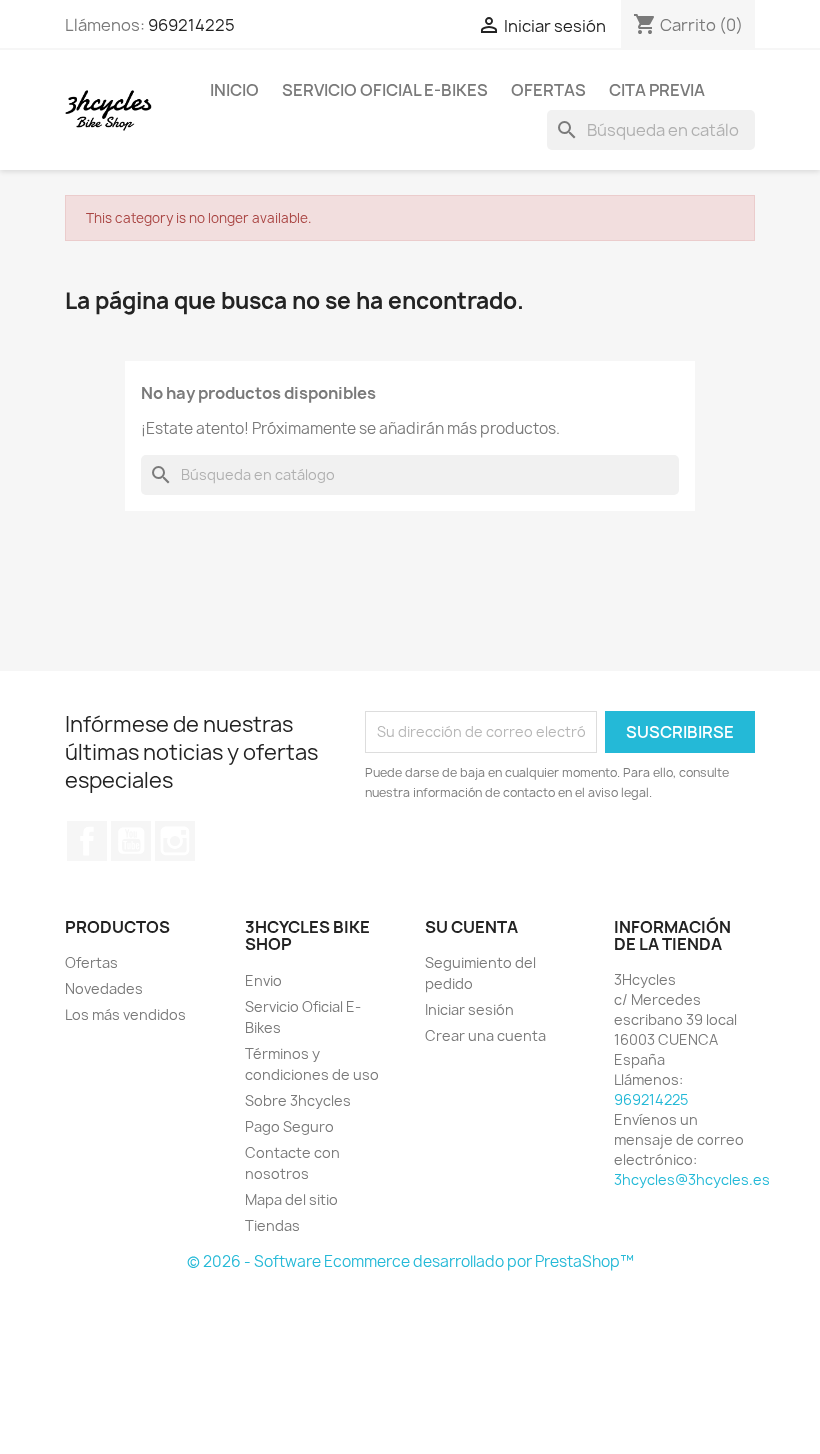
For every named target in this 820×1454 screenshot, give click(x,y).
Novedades (104, 988)
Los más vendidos (125, 1014)
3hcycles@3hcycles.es (692, 1179)
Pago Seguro (289, 1126)
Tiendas (272, 1225)
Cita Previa (657, 90)
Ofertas (548, 90)
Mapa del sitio (291, 1199)
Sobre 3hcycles (298, 1100)
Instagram (175, 841)
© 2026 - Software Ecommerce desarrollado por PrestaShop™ (410, 1261)
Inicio (234, 90)
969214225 (191, 25)
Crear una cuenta (485, 1035)
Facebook (87, 841)
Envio (263, 980)
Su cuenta (471, 927)
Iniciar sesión (469, 1009)
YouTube (131, 841)
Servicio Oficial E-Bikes (385, 90)
